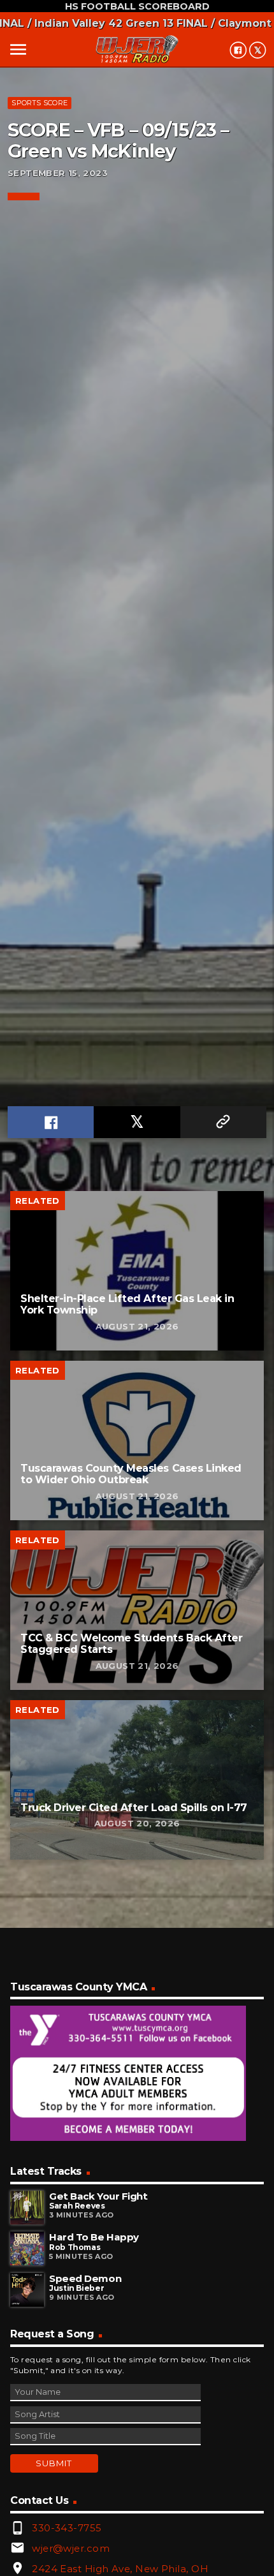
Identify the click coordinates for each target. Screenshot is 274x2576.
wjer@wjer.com (71, 2548)
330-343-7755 (67, 2528)
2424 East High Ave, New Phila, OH (120, 2569)
